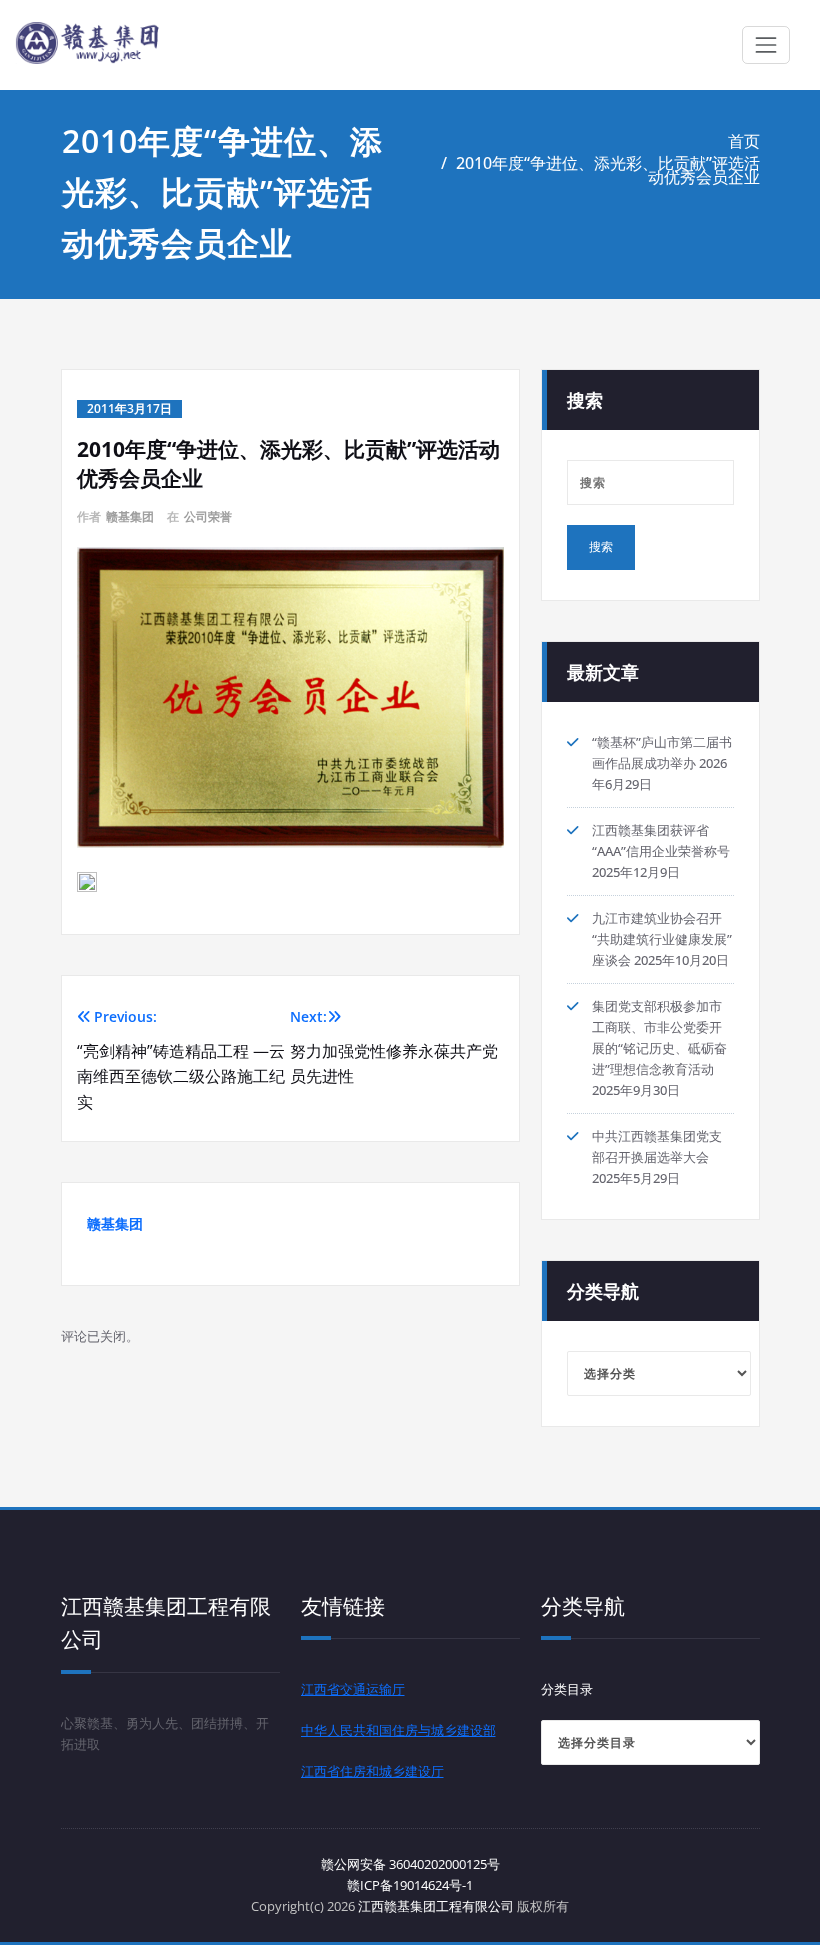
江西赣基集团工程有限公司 (436, 1906)
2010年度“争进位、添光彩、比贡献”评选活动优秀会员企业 (608, 170)
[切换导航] (766, 45)
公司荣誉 (208, 516)
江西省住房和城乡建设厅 (372, 1771)
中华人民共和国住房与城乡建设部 (398, 1730)
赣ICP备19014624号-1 (410, 1885)
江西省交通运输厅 (353, 1689)
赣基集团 (130, 516)
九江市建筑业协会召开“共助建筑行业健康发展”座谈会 (662, 939)
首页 (744, 141)
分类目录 (567, 1689)
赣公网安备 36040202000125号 (410, 1864)
